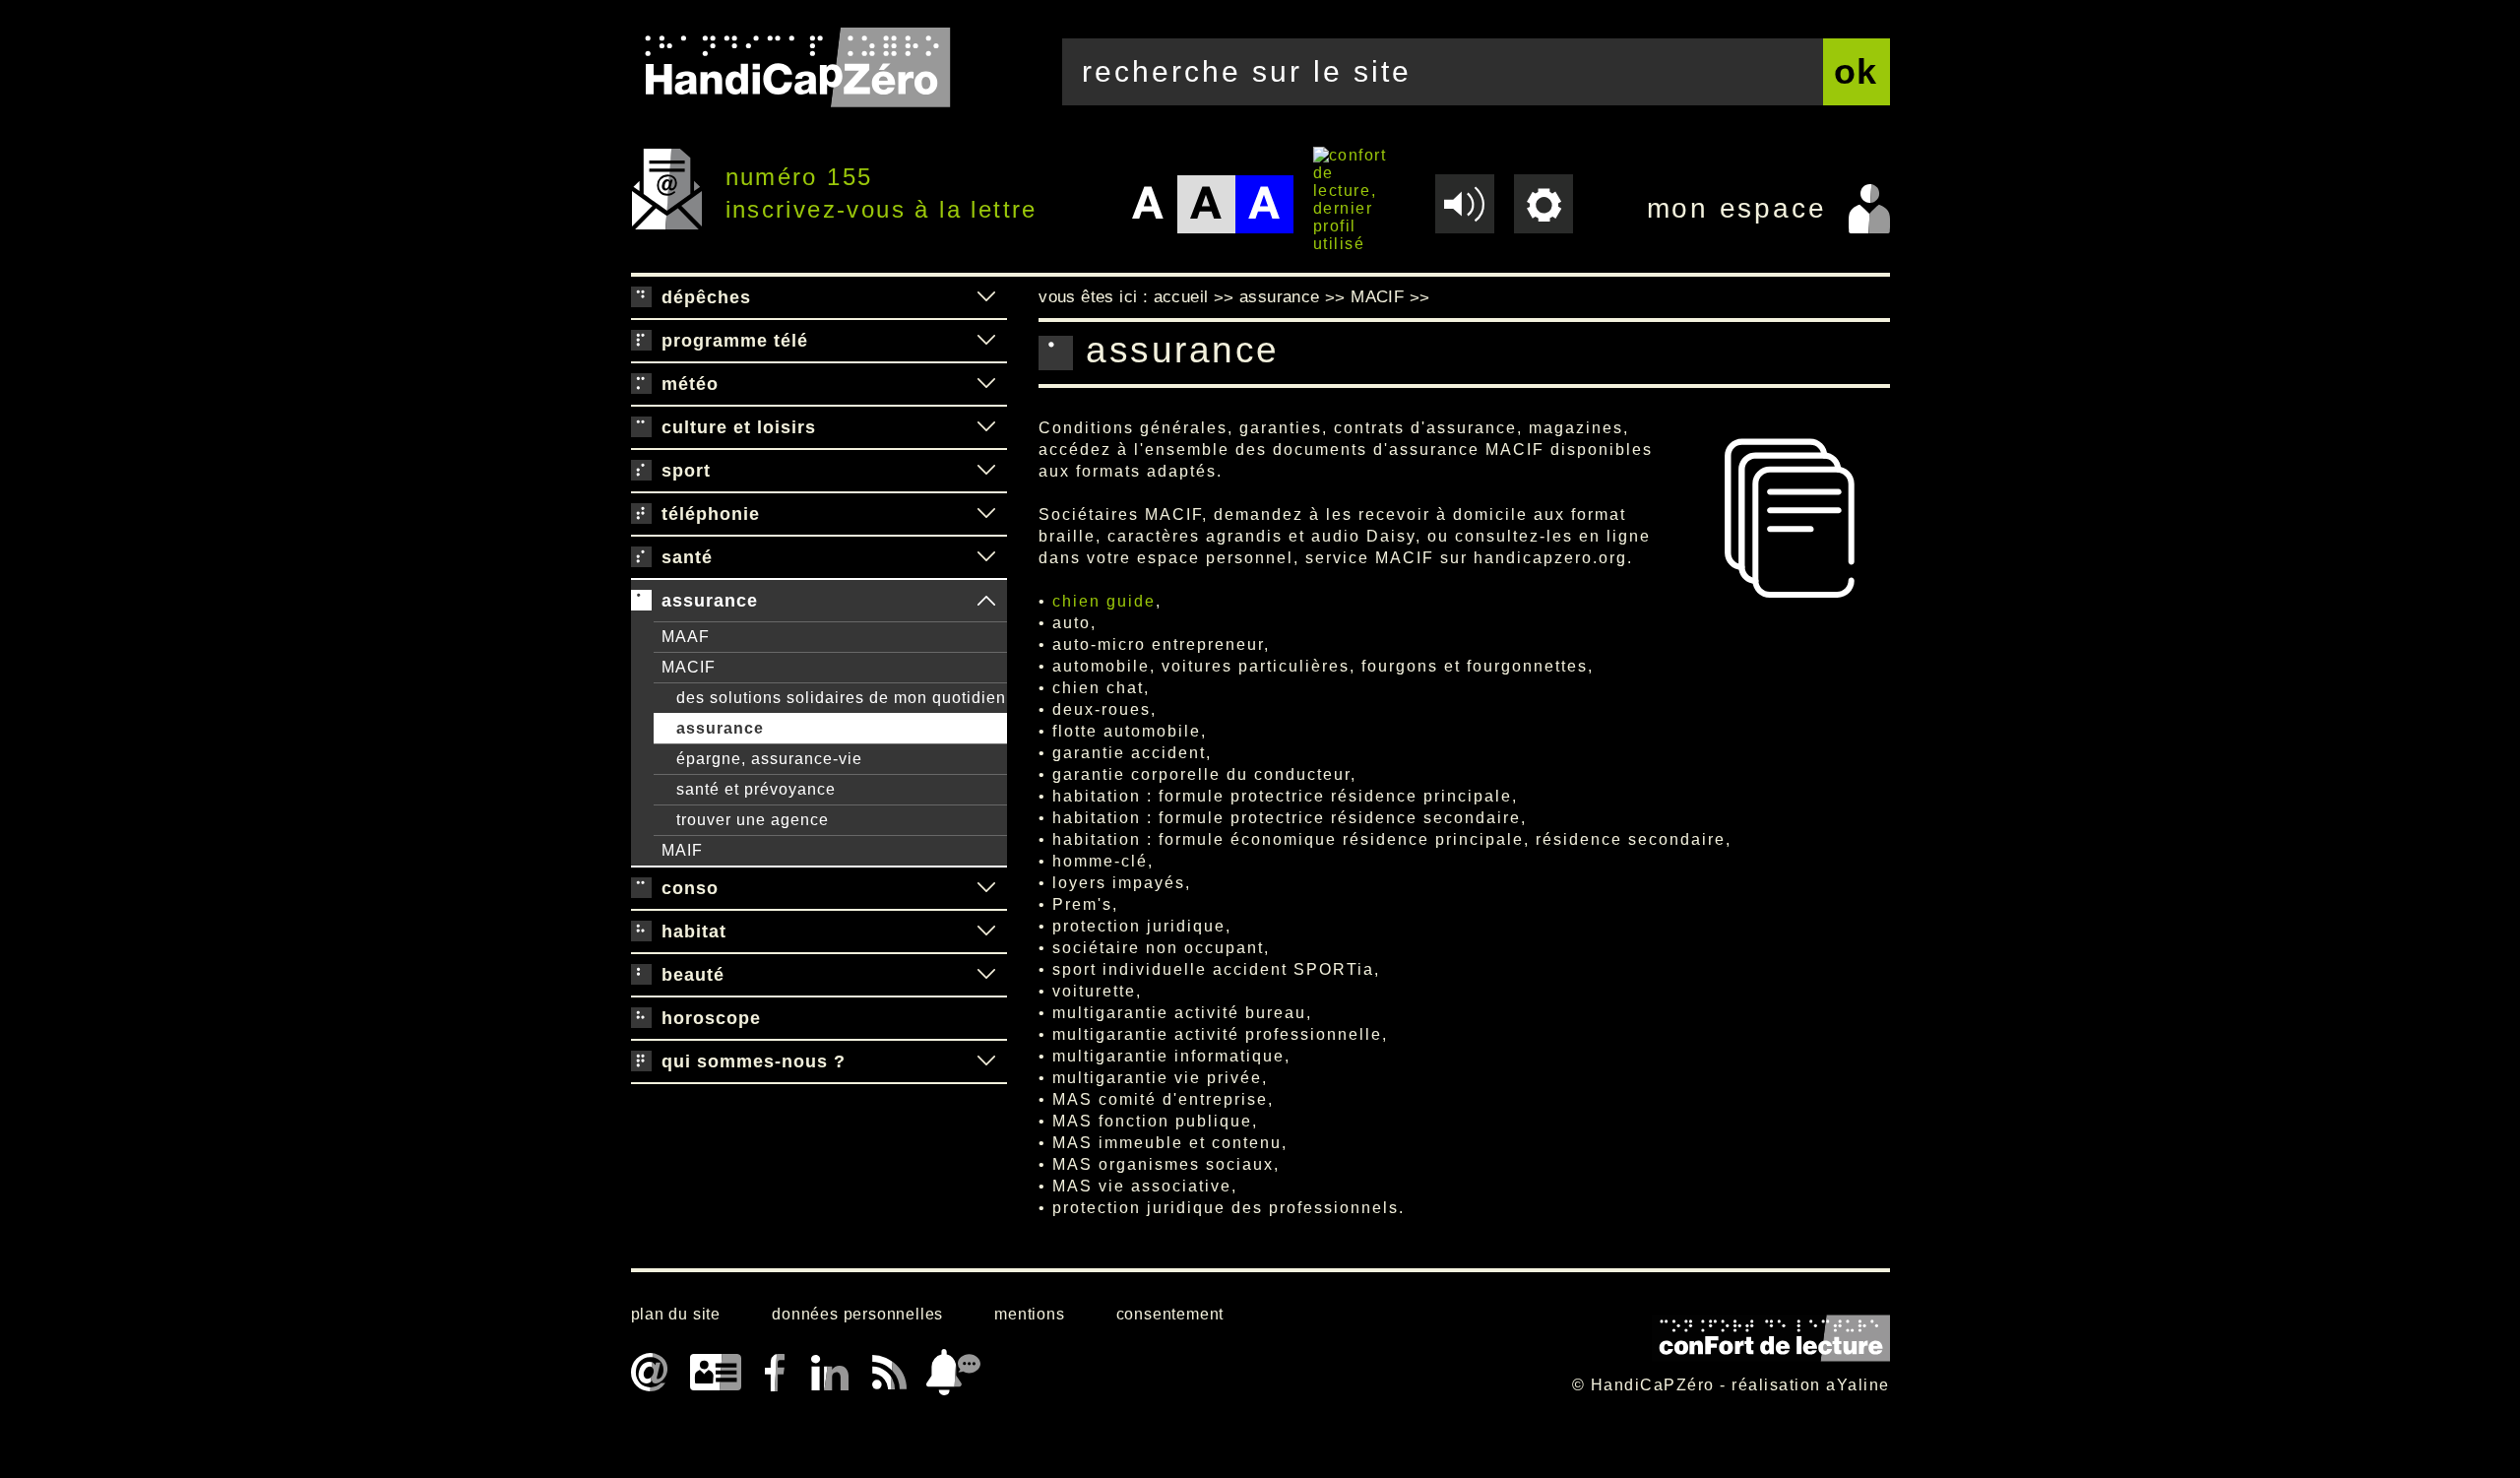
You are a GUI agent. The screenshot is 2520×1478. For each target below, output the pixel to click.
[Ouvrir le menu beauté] (986, 975)
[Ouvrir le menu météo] (986, 384)
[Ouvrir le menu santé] (986, 557)
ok (1857, 71)
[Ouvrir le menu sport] (986, 471)
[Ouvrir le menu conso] (986, 888)
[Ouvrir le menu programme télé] (986, 341)
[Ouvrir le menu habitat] (986, 932)
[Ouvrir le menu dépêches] (986, 297)
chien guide (1104, 601)
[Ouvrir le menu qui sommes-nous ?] (986, 1061)
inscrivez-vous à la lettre (882, 209)
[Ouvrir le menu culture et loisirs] (986, 427)
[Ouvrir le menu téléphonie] (986, 514)
